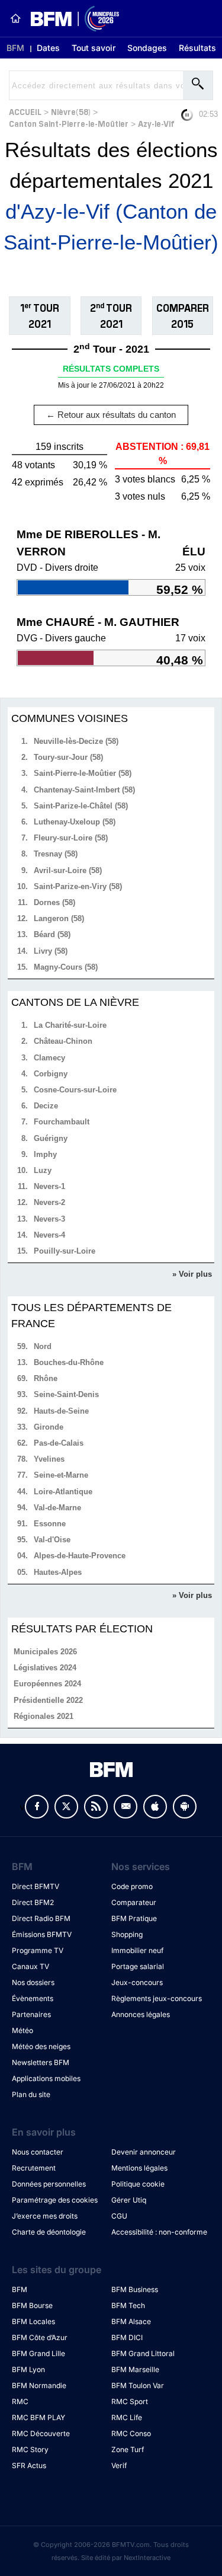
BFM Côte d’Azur (40, 2337)
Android (185, 1807)
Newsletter (126, 1807)
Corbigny (51, 1074)
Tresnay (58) (56, 854)
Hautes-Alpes (58, 1572)
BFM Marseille (135, 2369)
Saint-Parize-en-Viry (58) (78, 886)
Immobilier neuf (137, 1950)
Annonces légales (141, 2014)
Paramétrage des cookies (55, 2200)
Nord (43, 1346)
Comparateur (134, 1902)
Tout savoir (94, 48)
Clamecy (49, 1058)
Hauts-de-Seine (61, 1411)
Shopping (127, 1934)
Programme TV (38, 1950)
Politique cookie (138, 2184)
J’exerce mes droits (45, 2216)
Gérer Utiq (129, 2200)
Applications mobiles (46, 2078)
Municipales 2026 (45, 1652)
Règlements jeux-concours (157, 1998)
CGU (119, 2216)
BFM (15, 48)
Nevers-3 (49, 1219)
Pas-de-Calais (59, 1443)
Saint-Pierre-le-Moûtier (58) (83, 773)
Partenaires (31, 2014)
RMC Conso (131, 2433)
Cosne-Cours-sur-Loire (75, 1090)
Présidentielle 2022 (48, 1700)
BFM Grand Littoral (143, 2353)
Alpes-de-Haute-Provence (80, 1556)
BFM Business (135, 2289)
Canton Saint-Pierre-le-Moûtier (69, 123)
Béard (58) (52, 934)
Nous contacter (38, 2152)
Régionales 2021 (44, 1716)
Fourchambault (62, 1122)
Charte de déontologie (49, 2232)
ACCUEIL (25, 111)
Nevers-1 (49, 1186)
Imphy (45, 1154)
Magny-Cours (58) (66, 967)
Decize (46, 1106)
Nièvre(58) (71, 111)
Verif (119, 2465)
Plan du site (31, 2094)
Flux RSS (96, 1807)
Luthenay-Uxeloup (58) (75, 822)
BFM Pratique (134, 1918)
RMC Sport (130, 2401)
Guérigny (51, 1138)
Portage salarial (138, 1966)
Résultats (197, 48)
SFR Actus (29, 2465)
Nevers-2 (49, 1202)
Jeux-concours (137, 1982)
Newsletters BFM (41, 2062)
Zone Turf (128, 2449)
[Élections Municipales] (70, 19)
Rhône (46, 1378)
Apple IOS (155, 1807)
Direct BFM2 (33, 1902)
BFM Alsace (131, 2321)
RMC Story (30, 2449)
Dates (48, 48)
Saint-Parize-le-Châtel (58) (81, 806)
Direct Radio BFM (41, 1918)
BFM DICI (127, 2337)
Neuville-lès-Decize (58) (76, 741)
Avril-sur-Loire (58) (68, 870)
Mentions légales (139, 2168)
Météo (22, 2030)
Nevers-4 (49, 1235)
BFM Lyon (28, 2369)
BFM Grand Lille (38, 2353)
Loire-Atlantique (63, 1492)
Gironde (49, 1427)
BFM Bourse (32, 2305)
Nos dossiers (33, 1982)
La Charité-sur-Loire (70, 1025)
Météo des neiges (41, 2046)
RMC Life (127, 2417)
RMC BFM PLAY (38, 2417)
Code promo (132, 1886)
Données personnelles (49, 2184)
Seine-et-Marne (61, 1475)
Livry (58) (51, 951)
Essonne (50, 1524)
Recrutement (34, 2168)
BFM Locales (33, 2321)
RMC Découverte (41, 2433)
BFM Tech (128, 2305)
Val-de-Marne (57, 1508)
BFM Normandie (39, 2385)
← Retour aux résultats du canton (111, 415)
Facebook (37, 1807)
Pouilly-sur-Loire (65, 1251)
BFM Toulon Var (138, 2385)
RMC (20, 2401)
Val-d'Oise (52, 1540)
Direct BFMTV (36, 1886)
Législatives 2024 (45, 1668)
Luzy (43, 1170)
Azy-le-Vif (156, 123)
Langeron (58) (59, 918)
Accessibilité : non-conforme (159, 2232)
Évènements (33, 1998)
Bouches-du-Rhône (69, 1362)
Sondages (147, 48)
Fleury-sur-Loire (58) (71, 838)
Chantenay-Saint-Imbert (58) (84, 790)
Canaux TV (30, 1966)
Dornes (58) (54, 902)
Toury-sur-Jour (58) (68, 757)
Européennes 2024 (47, 1684)
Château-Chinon (63, 1041)
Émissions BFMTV (42, 1934)
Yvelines (49, 1459)
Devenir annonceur (144, 2152)
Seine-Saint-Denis (66, 1394)
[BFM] (15, 18)
